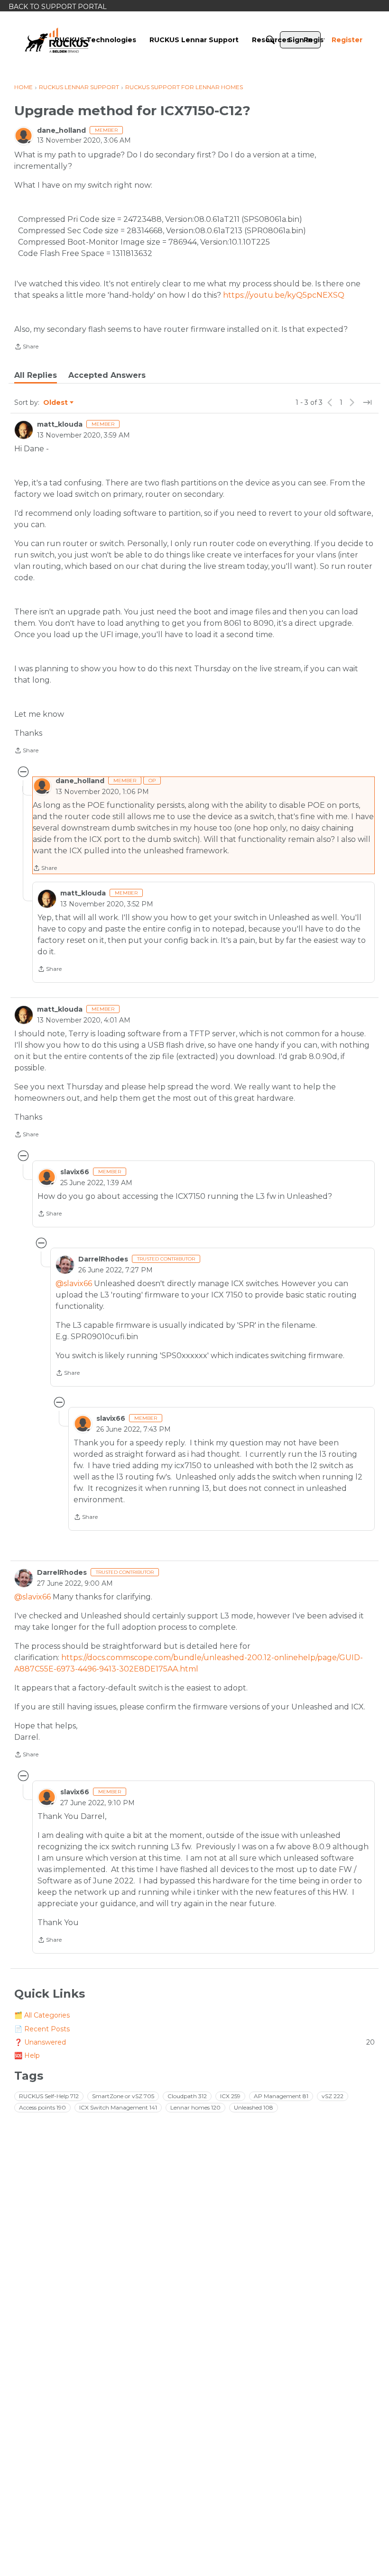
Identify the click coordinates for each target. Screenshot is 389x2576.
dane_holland (61, 130)
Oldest (56, 403)
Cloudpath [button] (187, 2096)
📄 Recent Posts (42, 2029)
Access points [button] (42, 2107)
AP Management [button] (281, 2096)
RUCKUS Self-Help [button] (49, 2096)
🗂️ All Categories (42, 2015)
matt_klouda (60, 424)
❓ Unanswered (194, 2042)
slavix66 (75, 1172)
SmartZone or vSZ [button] (123, 2096)
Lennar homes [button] (195, 2107)
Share (26, 347)
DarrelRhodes (103, 1259)
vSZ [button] (333, 2096)
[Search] (270, 40)
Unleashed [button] (254, 2107)
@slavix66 (74, 1283)
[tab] (36, 375)
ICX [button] (230, 2096)
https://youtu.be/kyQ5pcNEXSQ (284, 295)
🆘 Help (27, 2055)
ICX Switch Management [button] (118, 2107)
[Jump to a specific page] (367, 402)
